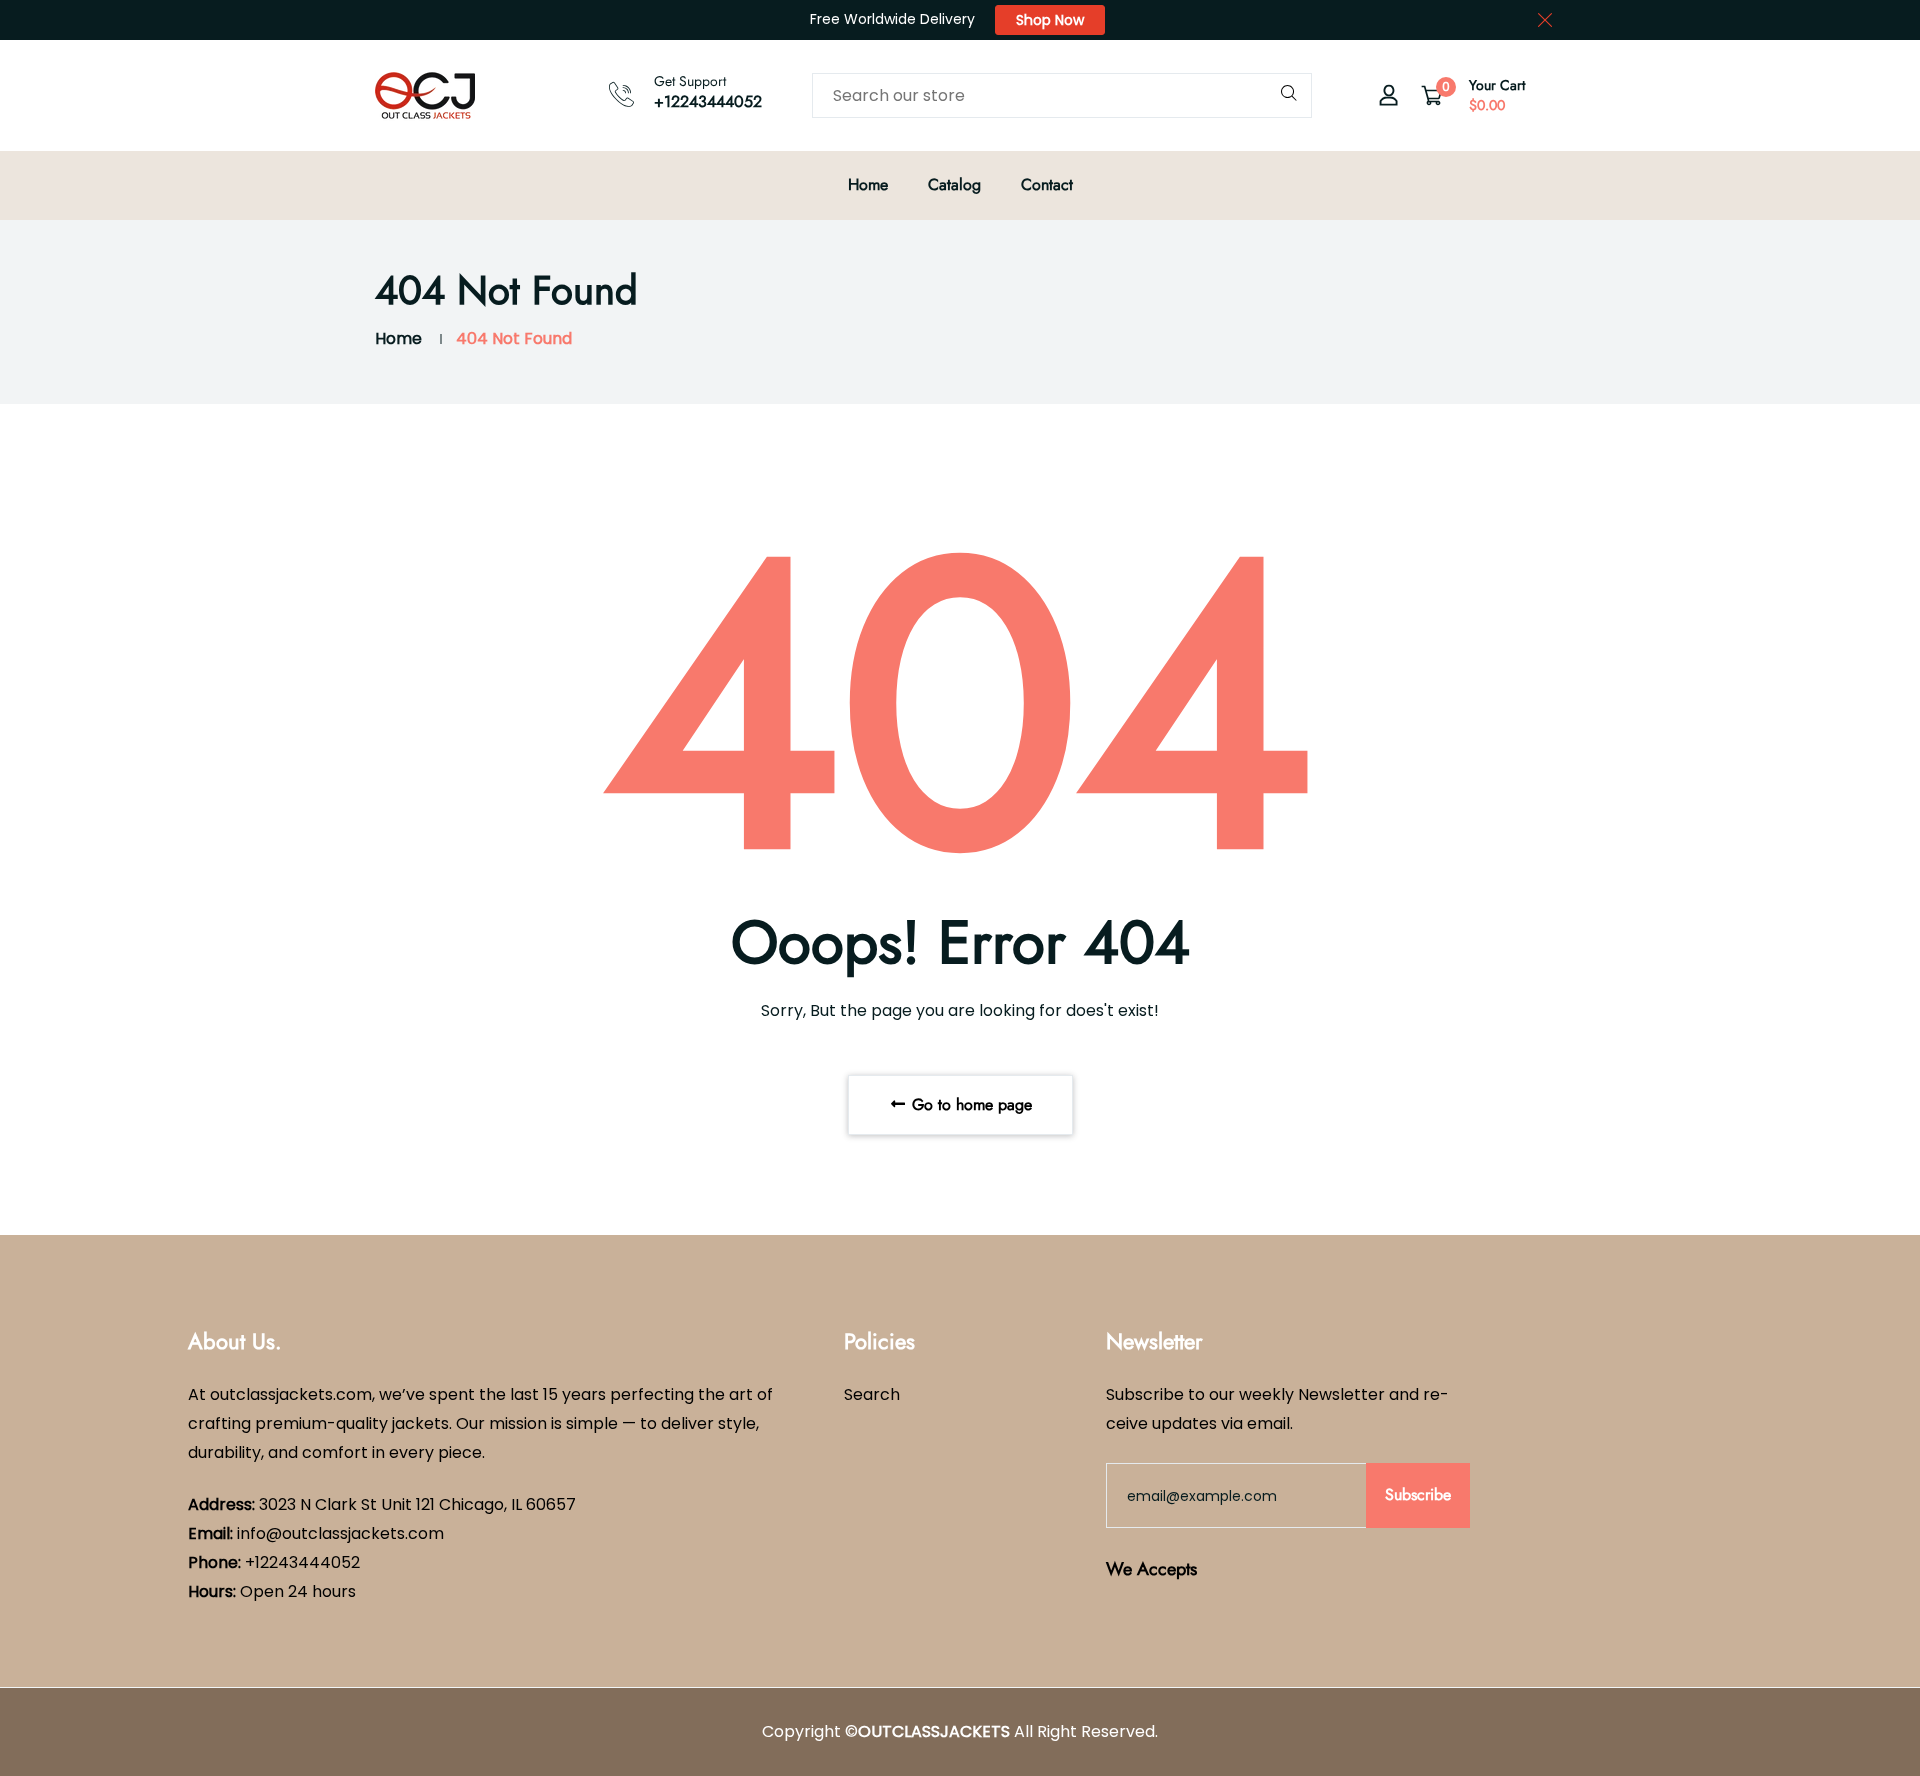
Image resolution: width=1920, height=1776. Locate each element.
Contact (1047, 184)
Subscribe (1418, 1494)
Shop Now (1050, 20)
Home (868, 184)
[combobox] (1062, 95)
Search (872, 1394)
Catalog (954, 184)
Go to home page (969, 1104)
